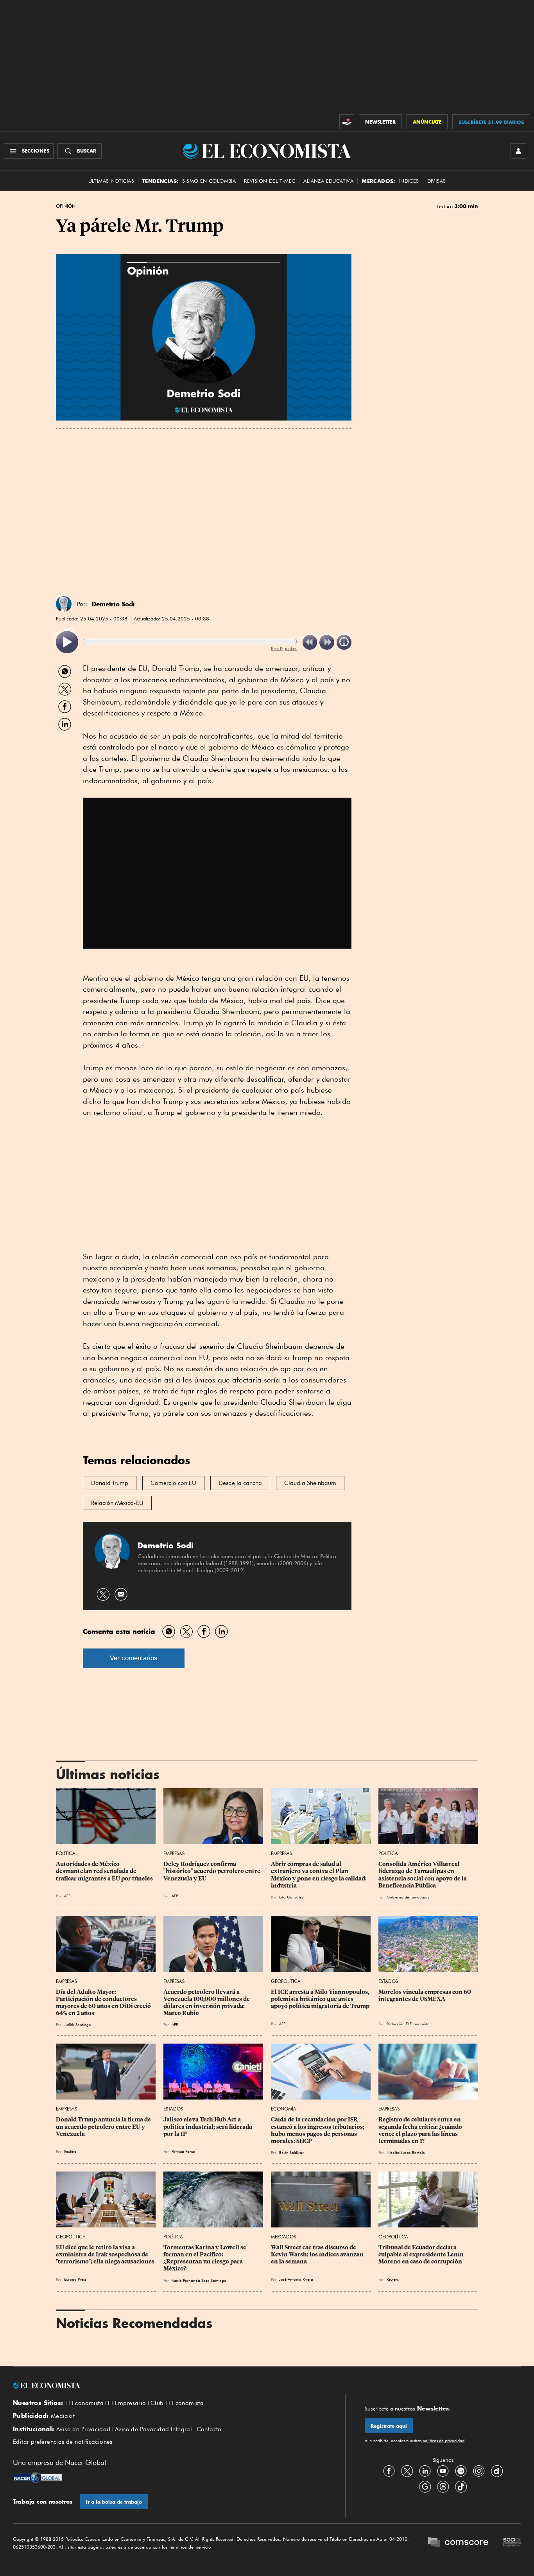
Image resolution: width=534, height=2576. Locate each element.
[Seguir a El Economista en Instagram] (479, 2471)
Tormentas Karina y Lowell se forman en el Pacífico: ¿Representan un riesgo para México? (205, 2258)
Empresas (174, 1853)
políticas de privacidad (443, 2441)
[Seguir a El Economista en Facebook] (389, 2471)
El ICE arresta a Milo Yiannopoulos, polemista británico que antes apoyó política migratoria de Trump (321, 1999)
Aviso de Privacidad (83, 2429)
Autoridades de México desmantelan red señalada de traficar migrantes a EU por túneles (104, 1871)
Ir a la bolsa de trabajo (114, 2502)
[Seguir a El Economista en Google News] (425, 2487)
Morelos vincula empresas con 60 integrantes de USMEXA (425, 1995)
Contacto (209, 2429)
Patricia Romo (183, 2151)
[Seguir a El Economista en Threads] (443, 2487)
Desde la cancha (240, 1483)
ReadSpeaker (284, 648)
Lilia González (291, 1897)
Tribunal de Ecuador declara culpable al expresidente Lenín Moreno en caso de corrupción (422, 2254)
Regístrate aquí (389, 2426)
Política (66, 1853)
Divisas (437, 181)
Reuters (70, 2151)
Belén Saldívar (291, 2152)
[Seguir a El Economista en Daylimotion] (497, 2471)
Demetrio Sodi (113, 604)
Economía (284, 2109)
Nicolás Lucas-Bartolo (406, 2152)
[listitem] (67, 642)
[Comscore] (458, 2543)
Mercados (283, 2237)
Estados (388, 1981)
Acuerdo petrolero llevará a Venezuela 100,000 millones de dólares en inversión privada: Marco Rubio (207, 2003)
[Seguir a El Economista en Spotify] (461, 2471)
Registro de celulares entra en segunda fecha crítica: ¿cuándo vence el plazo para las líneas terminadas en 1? (421, 2130)
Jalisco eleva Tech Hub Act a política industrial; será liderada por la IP (208, 2127)
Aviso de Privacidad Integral (153, 2429)
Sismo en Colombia (209, 181)
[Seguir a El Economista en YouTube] (443, 2471)
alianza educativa (328, 181)
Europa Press (75, 2279)
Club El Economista (177, 2403)
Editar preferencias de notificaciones (63, 2442)
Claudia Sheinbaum (310, 1483)
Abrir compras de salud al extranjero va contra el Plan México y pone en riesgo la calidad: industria (319, 1875)
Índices (409, 181)
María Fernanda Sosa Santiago (199, 2280)
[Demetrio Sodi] (64, 604)
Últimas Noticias (111, 181)
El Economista (84, 2403)
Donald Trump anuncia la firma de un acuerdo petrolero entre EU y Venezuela (104, 2127)
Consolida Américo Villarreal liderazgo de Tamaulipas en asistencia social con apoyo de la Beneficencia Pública (423, 1875)
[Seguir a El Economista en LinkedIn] (425, 2471)
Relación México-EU (117, 1503)
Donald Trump (110, 1483)
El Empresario (127, 2403)
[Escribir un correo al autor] (121, 1594)
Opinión (66, 206)
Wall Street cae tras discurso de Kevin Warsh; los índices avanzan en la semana (318, 2254)
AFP (67, 1896)
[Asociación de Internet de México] (512, 2543)
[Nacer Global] (37, 2478)
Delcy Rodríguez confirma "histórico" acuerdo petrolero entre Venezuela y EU (212, 1871)
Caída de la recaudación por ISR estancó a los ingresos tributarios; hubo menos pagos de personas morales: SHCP (318, 2130)
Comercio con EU (173, 1483)
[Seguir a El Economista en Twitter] (407, 2471)
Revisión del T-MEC (270, 181)
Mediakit (63, 2416)
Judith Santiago (78, 2024)
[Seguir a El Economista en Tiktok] (461, 2487)
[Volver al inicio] (169, 2385)
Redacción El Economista (408, 2024)
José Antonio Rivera (296, 2279)
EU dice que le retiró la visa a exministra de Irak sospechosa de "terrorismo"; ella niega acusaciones (105, 2254)
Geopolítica (286, 1981)
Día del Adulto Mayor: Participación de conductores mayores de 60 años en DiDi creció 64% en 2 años (104, 2003)
